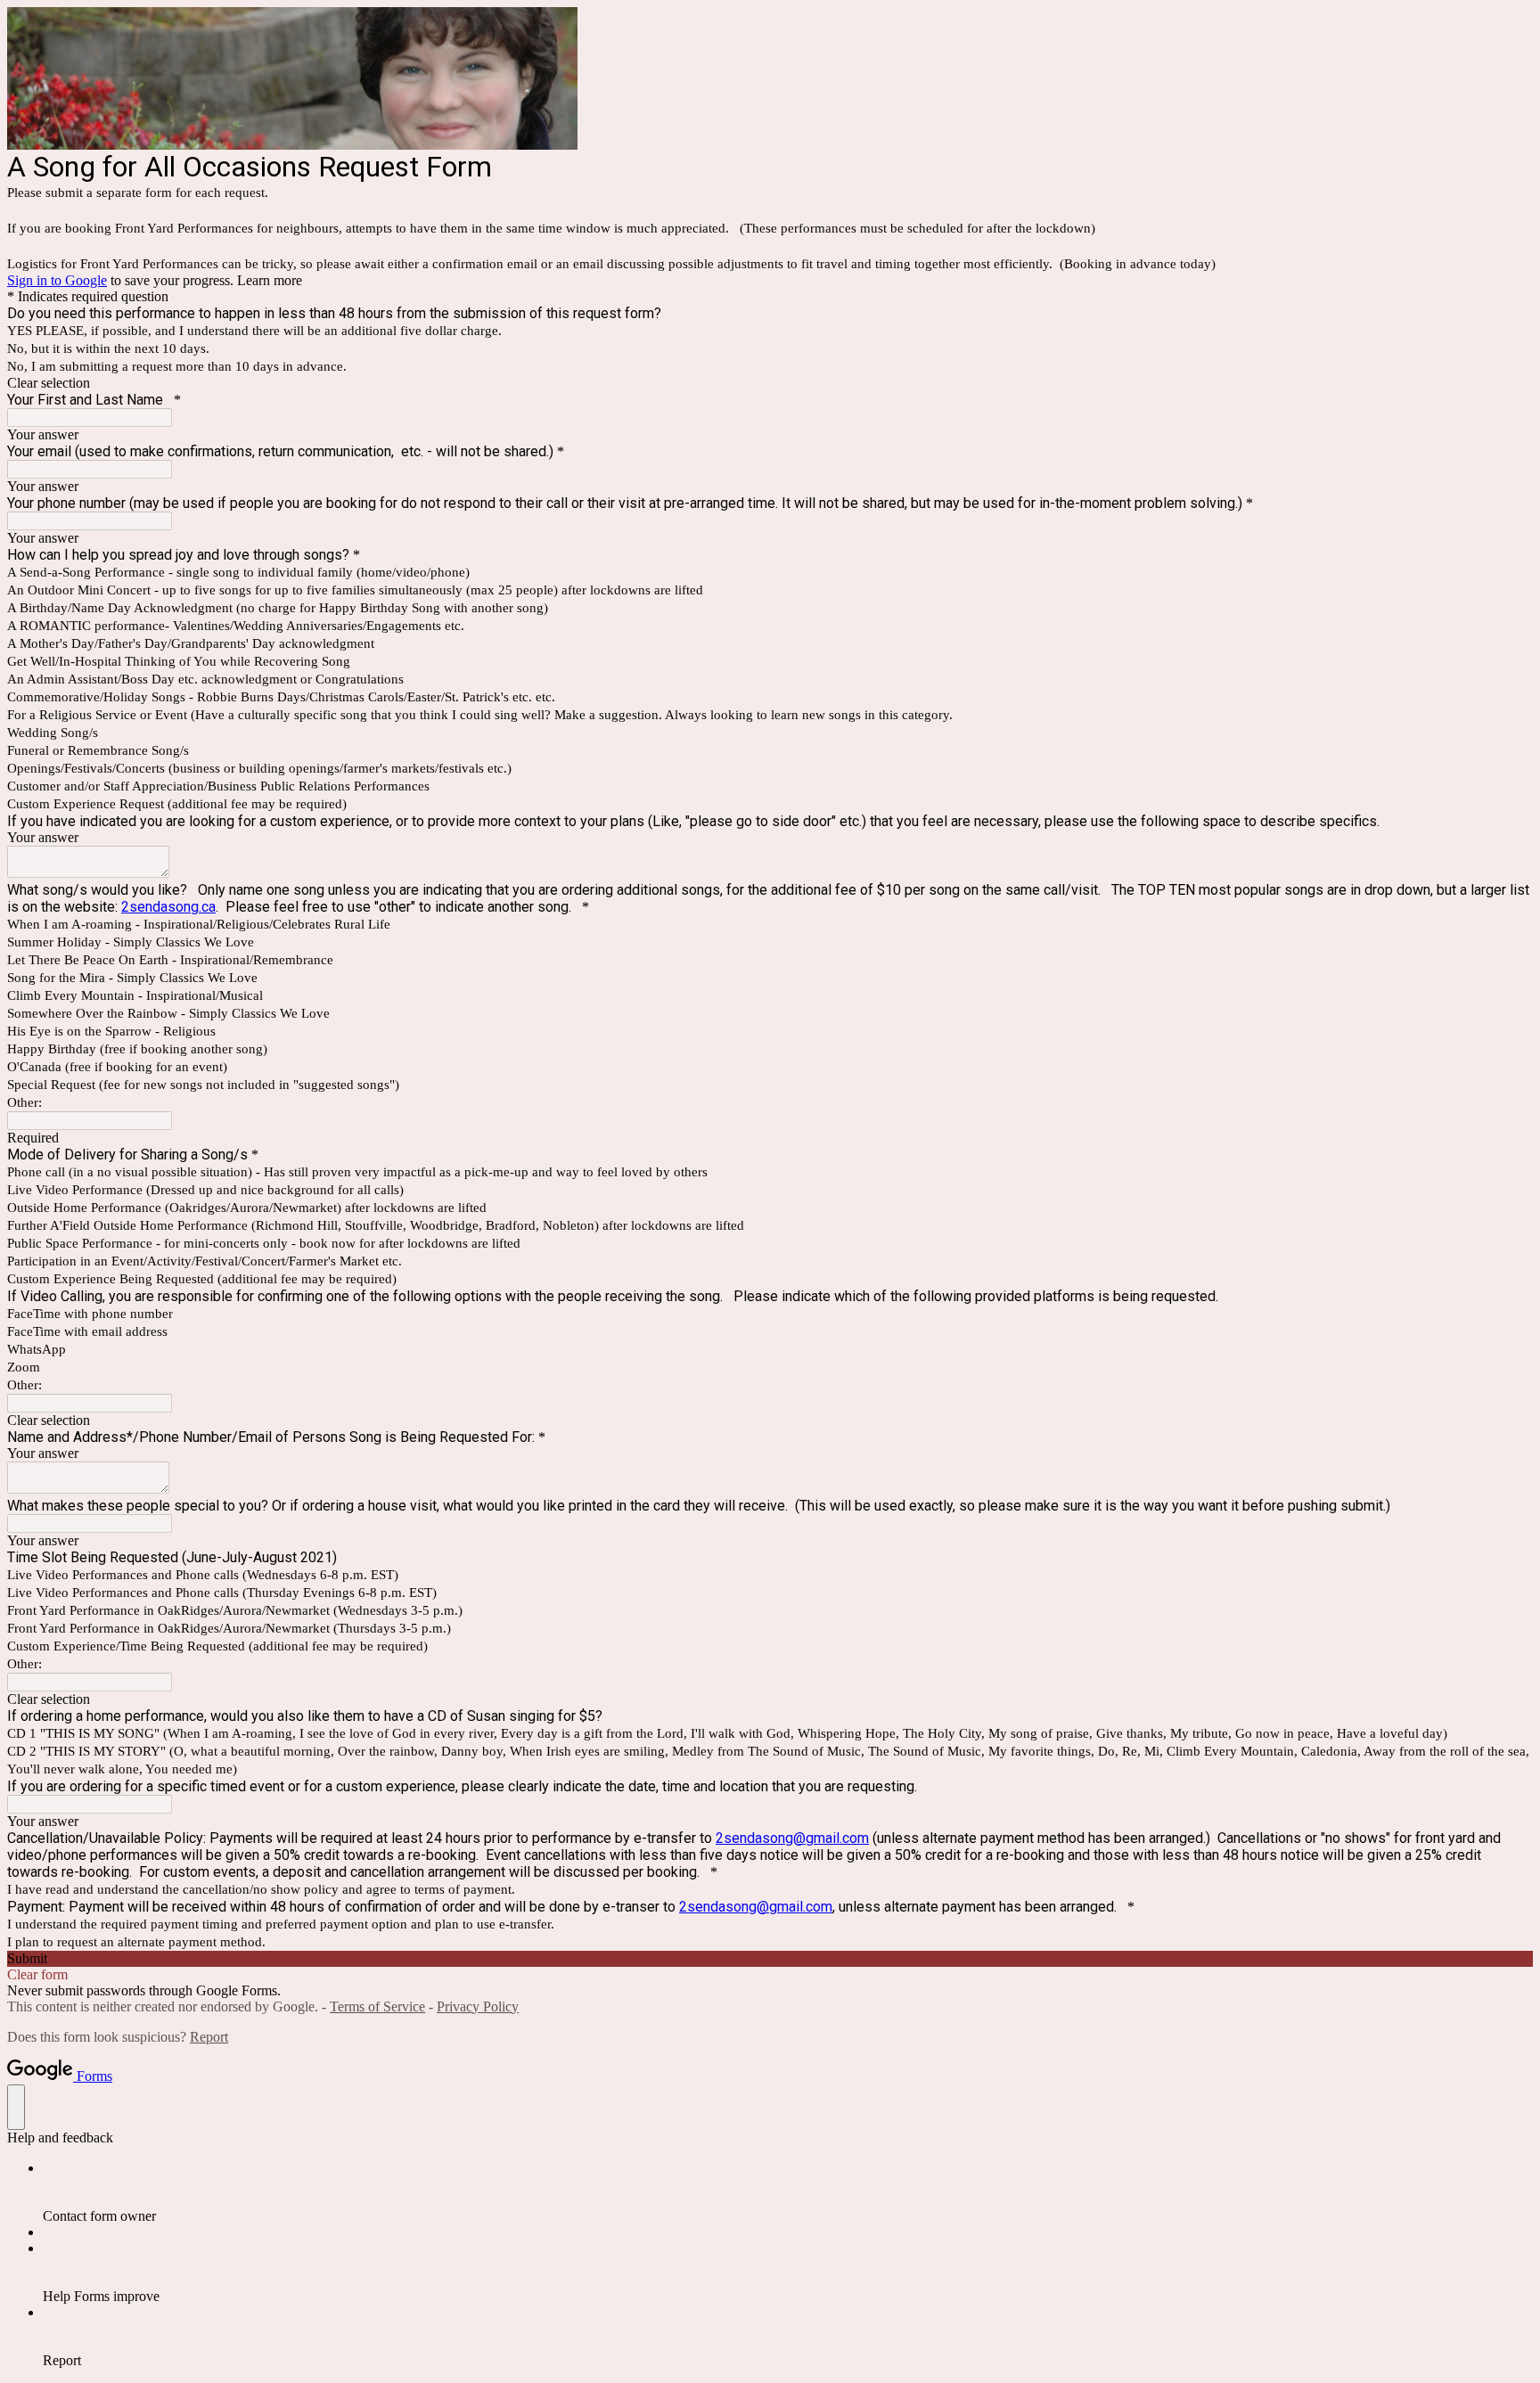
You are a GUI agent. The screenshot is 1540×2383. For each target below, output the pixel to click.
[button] (770, 383)
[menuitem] (788, 2192)
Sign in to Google (57, 280)
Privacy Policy (478, 2006)
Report (209, 2037)
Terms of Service (377, 2006)
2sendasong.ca (168, 907)
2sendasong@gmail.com (792, 1838)
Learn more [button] (270, 280)
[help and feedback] (16, 2107)
